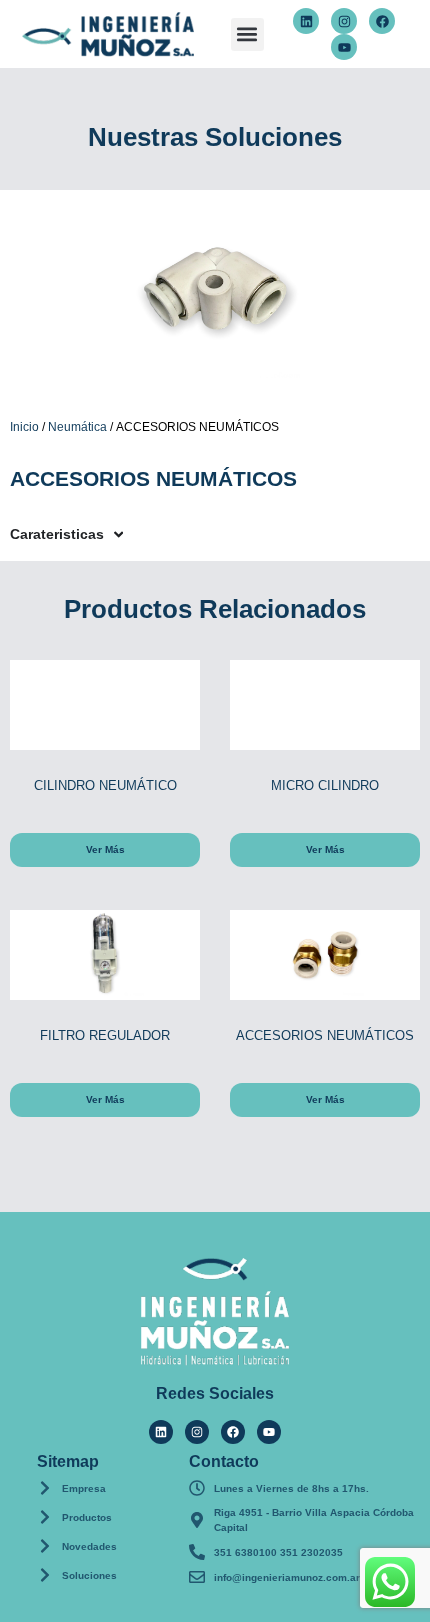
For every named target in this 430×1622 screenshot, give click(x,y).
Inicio (24, 427)
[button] (247, 34)
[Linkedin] (306, 21)
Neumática (77, 427)
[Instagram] (344, 21)
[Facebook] (382, 21)
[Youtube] (344, 47)
